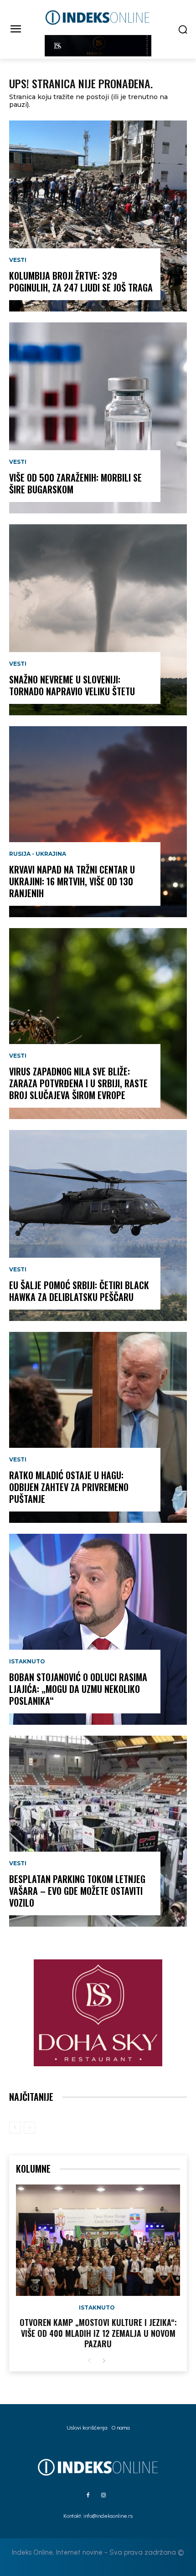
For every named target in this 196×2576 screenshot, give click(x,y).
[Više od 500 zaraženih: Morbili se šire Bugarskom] (98, 418)
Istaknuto (27, 1662)
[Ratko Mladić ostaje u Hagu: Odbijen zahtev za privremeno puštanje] (98, 1427)
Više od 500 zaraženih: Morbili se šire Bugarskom (75, 483)
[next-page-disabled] (29, 2128)
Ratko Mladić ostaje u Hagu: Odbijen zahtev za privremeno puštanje (69, 1487)
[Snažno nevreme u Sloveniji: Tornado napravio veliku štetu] (98, 620)
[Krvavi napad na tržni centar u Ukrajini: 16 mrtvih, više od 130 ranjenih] (98, 822)
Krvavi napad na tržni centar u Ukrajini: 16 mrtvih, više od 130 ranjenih (72, 881)
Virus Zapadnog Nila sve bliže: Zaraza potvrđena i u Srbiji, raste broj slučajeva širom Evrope (78, 1083)
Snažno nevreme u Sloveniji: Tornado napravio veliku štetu (72, 685)
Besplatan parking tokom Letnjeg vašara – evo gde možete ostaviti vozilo (77, 1891)
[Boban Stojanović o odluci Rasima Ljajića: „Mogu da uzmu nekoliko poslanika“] (98, 1629)
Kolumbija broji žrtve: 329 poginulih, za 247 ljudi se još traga (81, 281)
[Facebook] (88, 2496)
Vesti (18, 260)
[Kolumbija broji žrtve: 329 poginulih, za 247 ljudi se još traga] (98, 216)
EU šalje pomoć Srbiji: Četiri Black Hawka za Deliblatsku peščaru (79, 1291)
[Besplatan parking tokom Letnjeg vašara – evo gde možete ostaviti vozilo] (98, 1831)
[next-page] (104, 2361)
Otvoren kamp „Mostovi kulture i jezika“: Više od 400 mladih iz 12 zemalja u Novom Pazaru (98, 2333)
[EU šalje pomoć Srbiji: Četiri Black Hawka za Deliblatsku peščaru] (98, 1225)
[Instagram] (103, 2496)
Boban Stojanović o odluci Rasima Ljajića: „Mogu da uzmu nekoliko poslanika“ (78, 1689)
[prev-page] (15, 2128)
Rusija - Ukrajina (38, 854)
